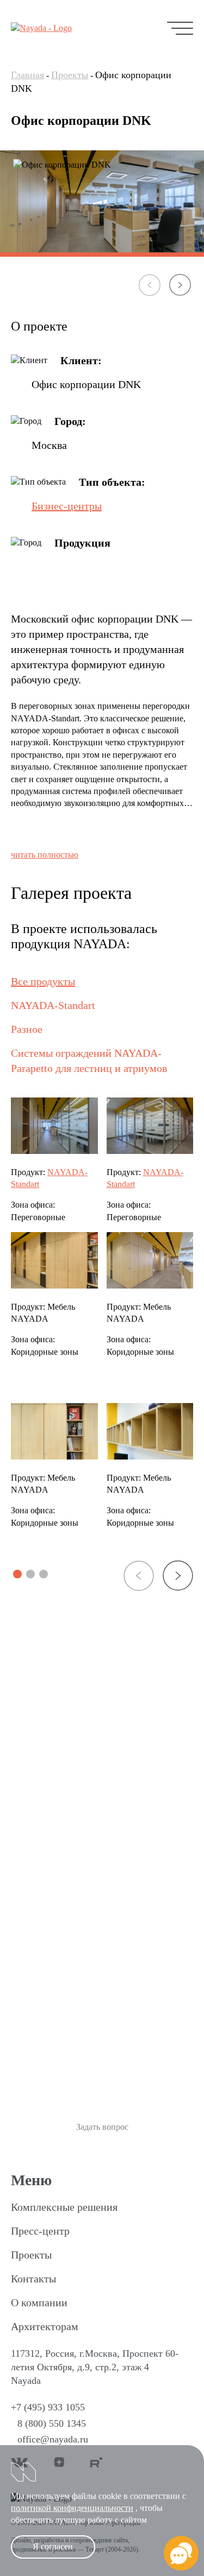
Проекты (70, 75)
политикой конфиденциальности (72, 2508)
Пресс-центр (40, 2231)
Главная (27, 75)
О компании (39, 2302)
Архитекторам (45, 2326)
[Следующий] (180, 285)
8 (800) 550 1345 (52, 2423)
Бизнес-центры (67, 506)
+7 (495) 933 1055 (48, 2407)
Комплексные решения (64, 2207)
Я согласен (53, 2546)
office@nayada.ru (53, 2439)
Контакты (33, 2279)
